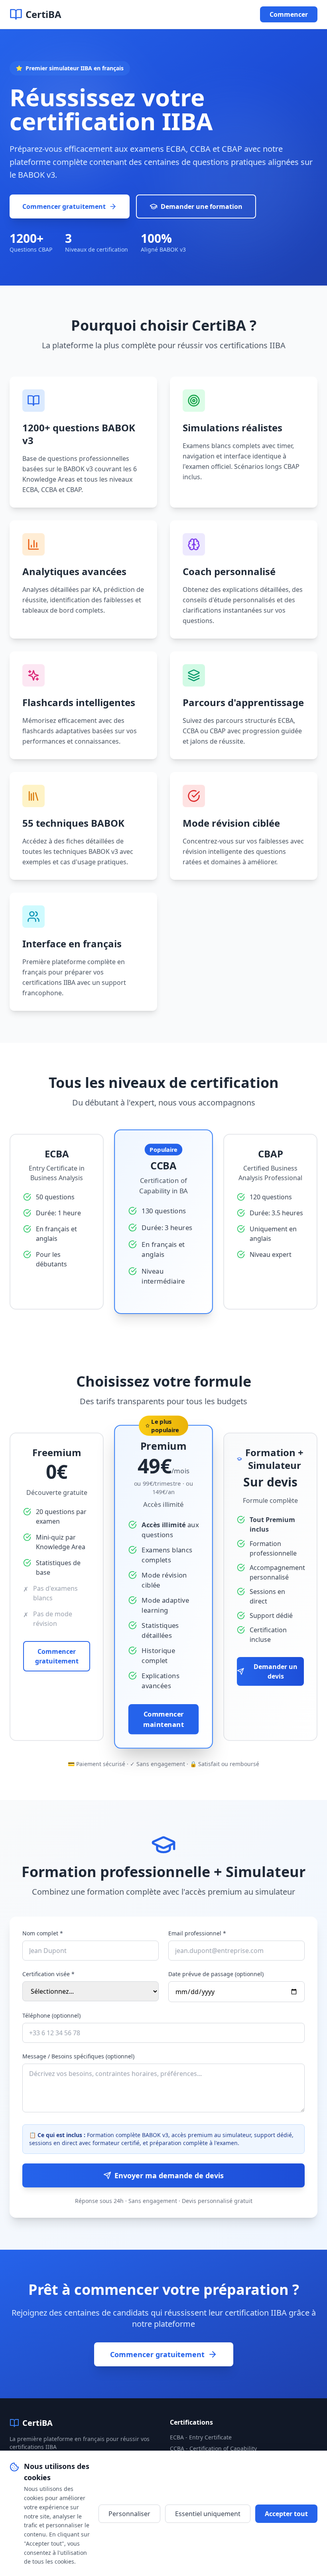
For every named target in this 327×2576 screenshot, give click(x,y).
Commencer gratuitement (64, 206)
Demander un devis (276, 1671)
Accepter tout (286, 2514)
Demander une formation (202, 206)
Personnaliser (129, 2514)
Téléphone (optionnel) (51, 2015)
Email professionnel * (197, 1933)
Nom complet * (43, 1933)
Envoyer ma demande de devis (169, 2175)
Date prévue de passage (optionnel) (216, 1974)
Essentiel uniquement (208, 2514)
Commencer (289, 14)
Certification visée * (48, 1974)
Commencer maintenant (163, 1719)
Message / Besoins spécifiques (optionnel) (78, 2056)
